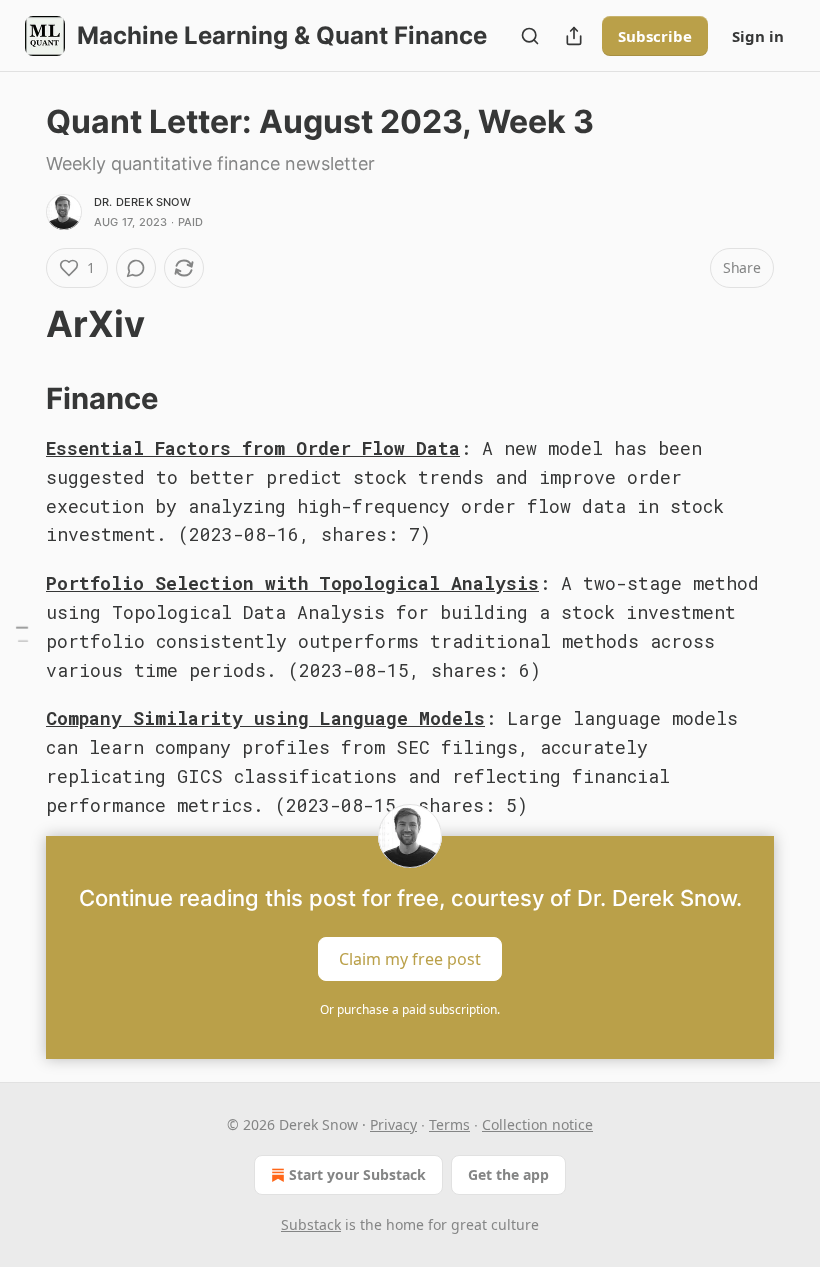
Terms (449, 1124)
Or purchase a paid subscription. (410, 1009)
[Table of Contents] (22, 633)
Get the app (508, 1174)
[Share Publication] (574, 36)
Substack (311, 1224)
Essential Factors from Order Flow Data (253, 448)
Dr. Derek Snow (142, 202)
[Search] (530, 36)
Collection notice (537, 1124)
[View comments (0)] (136, 268)
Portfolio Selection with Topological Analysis (292, 583)
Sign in (758, 36)
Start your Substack (357, 1174)
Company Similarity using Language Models (265, 718)
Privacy (393, 1124)
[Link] (18, 325)
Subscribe (655, 36)
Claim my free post (410, 959)
